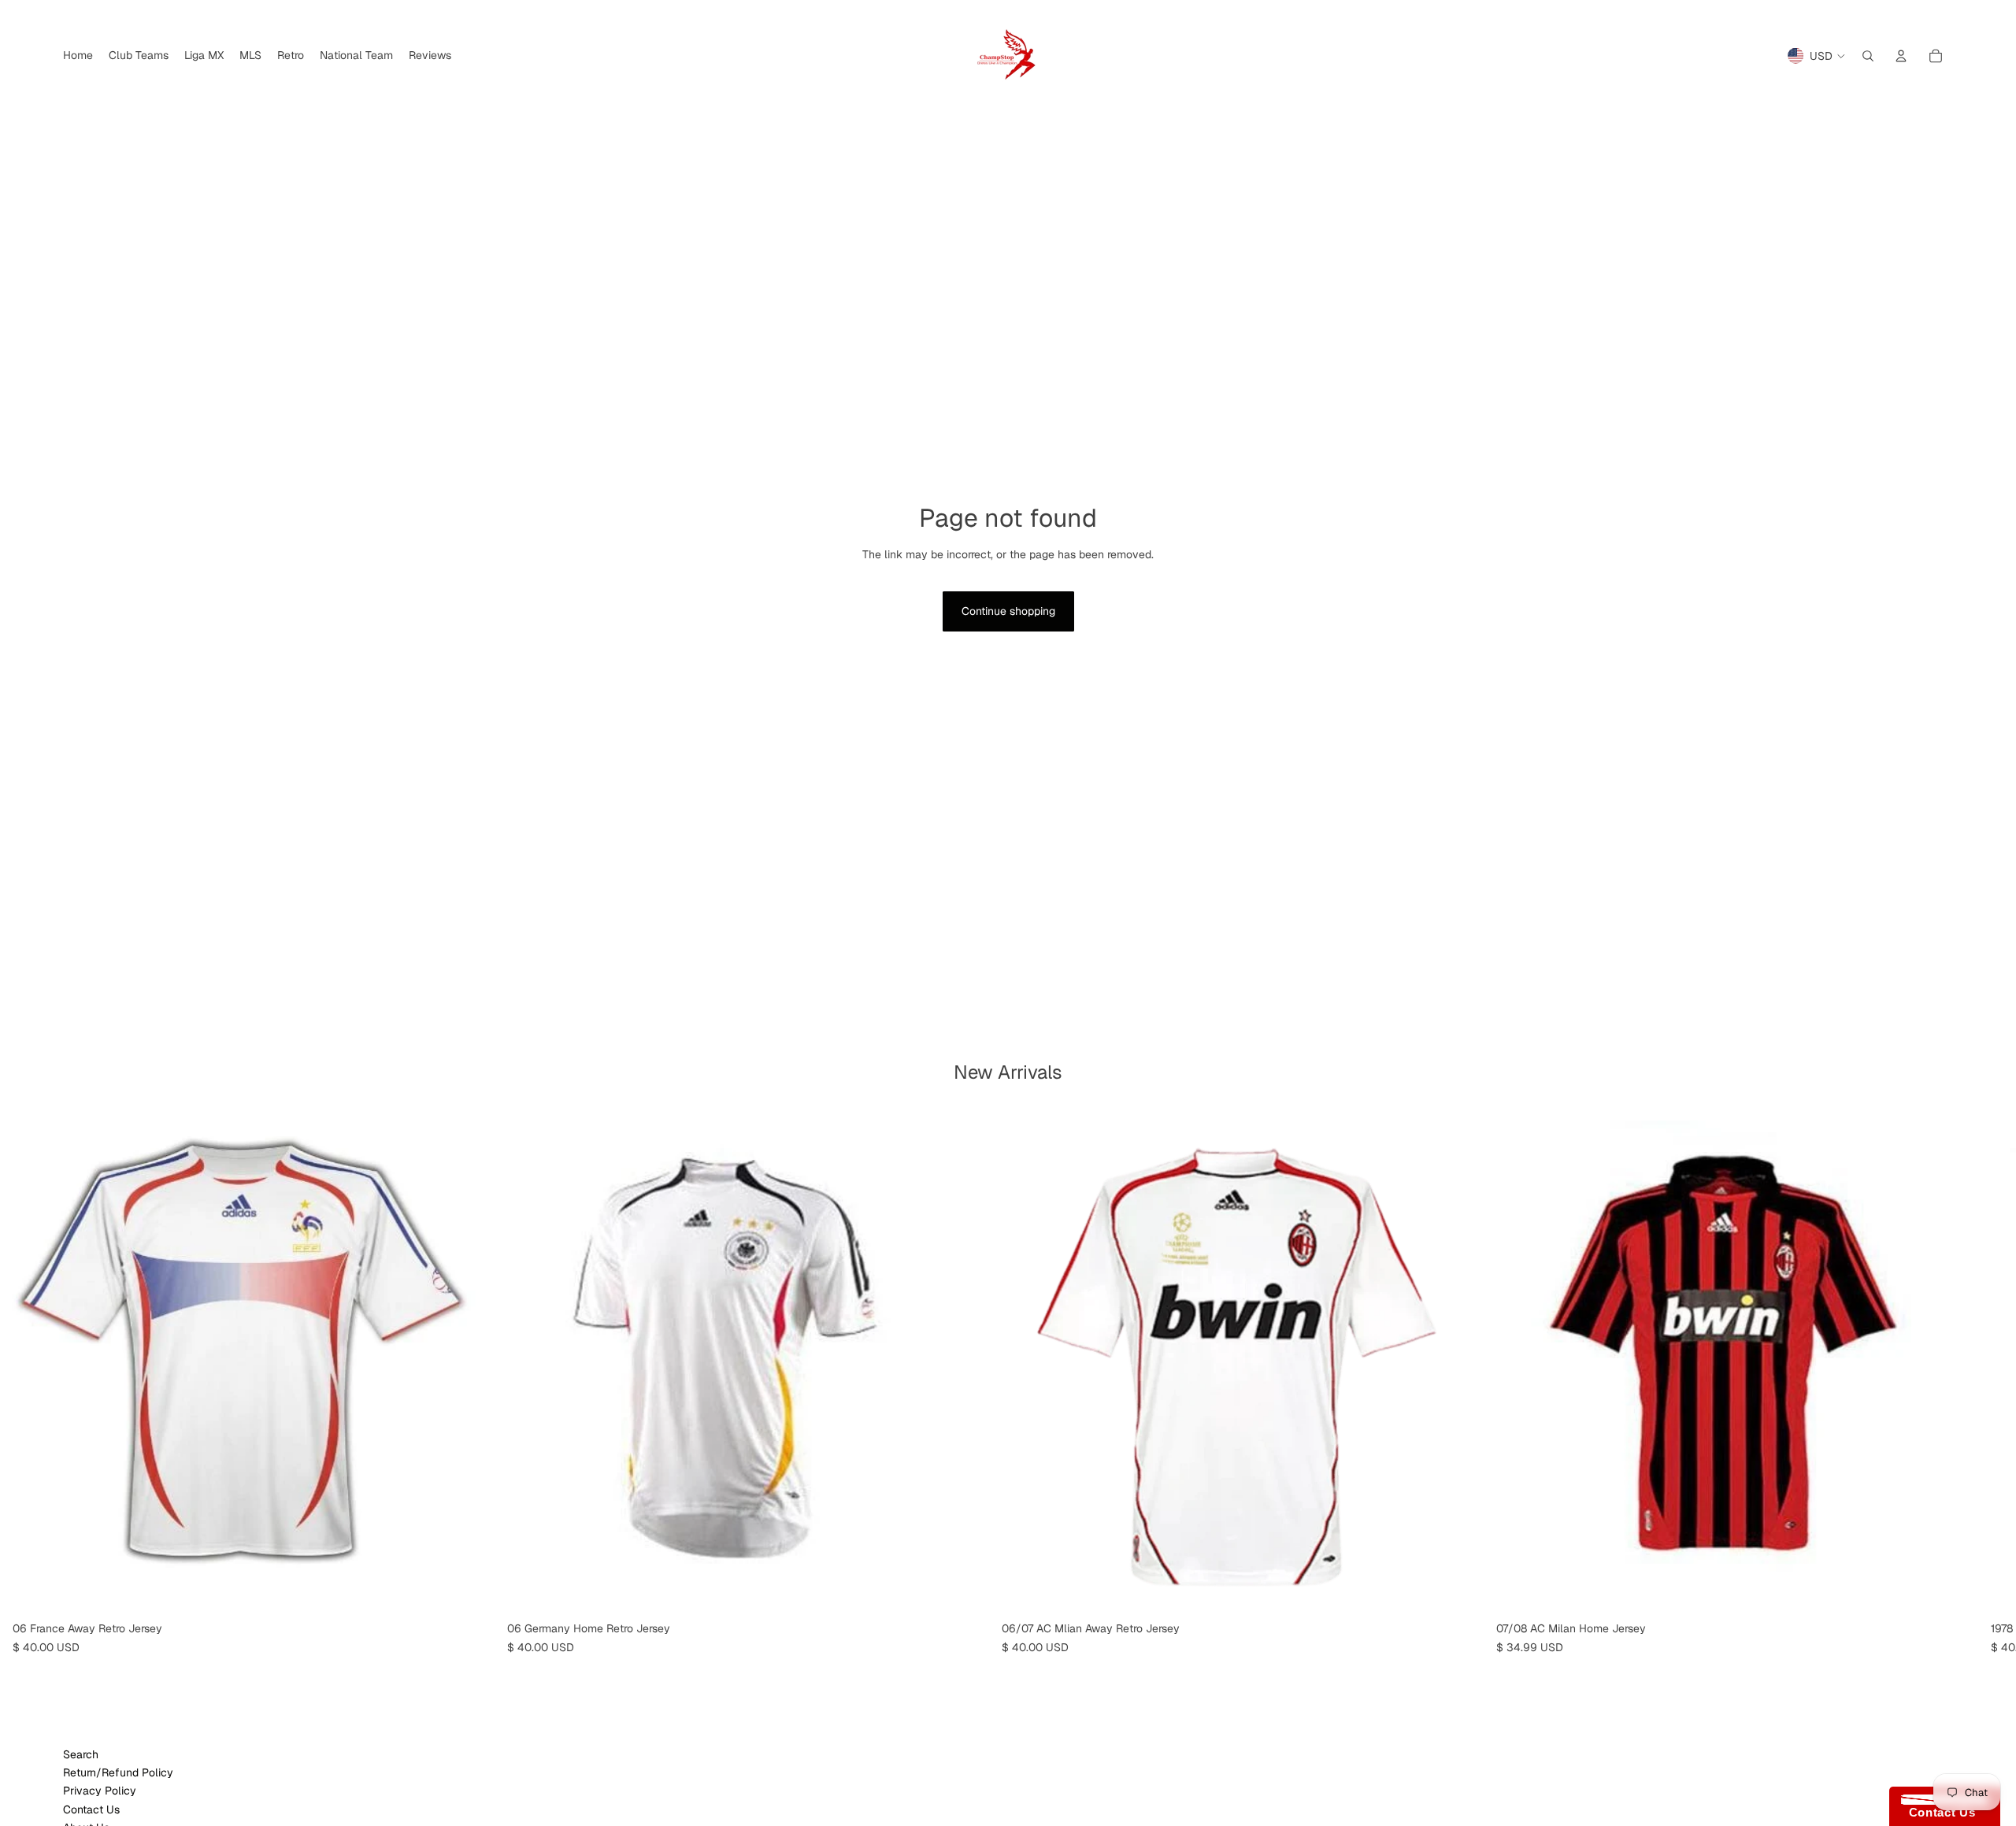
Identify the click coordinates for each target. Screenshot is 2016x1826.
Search (81, 1754)
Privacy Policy (100, 1791)
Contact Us (91, 1809)
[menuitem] (78, 56)
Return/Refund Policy (118, 1772)
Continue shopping (1008, 611)
